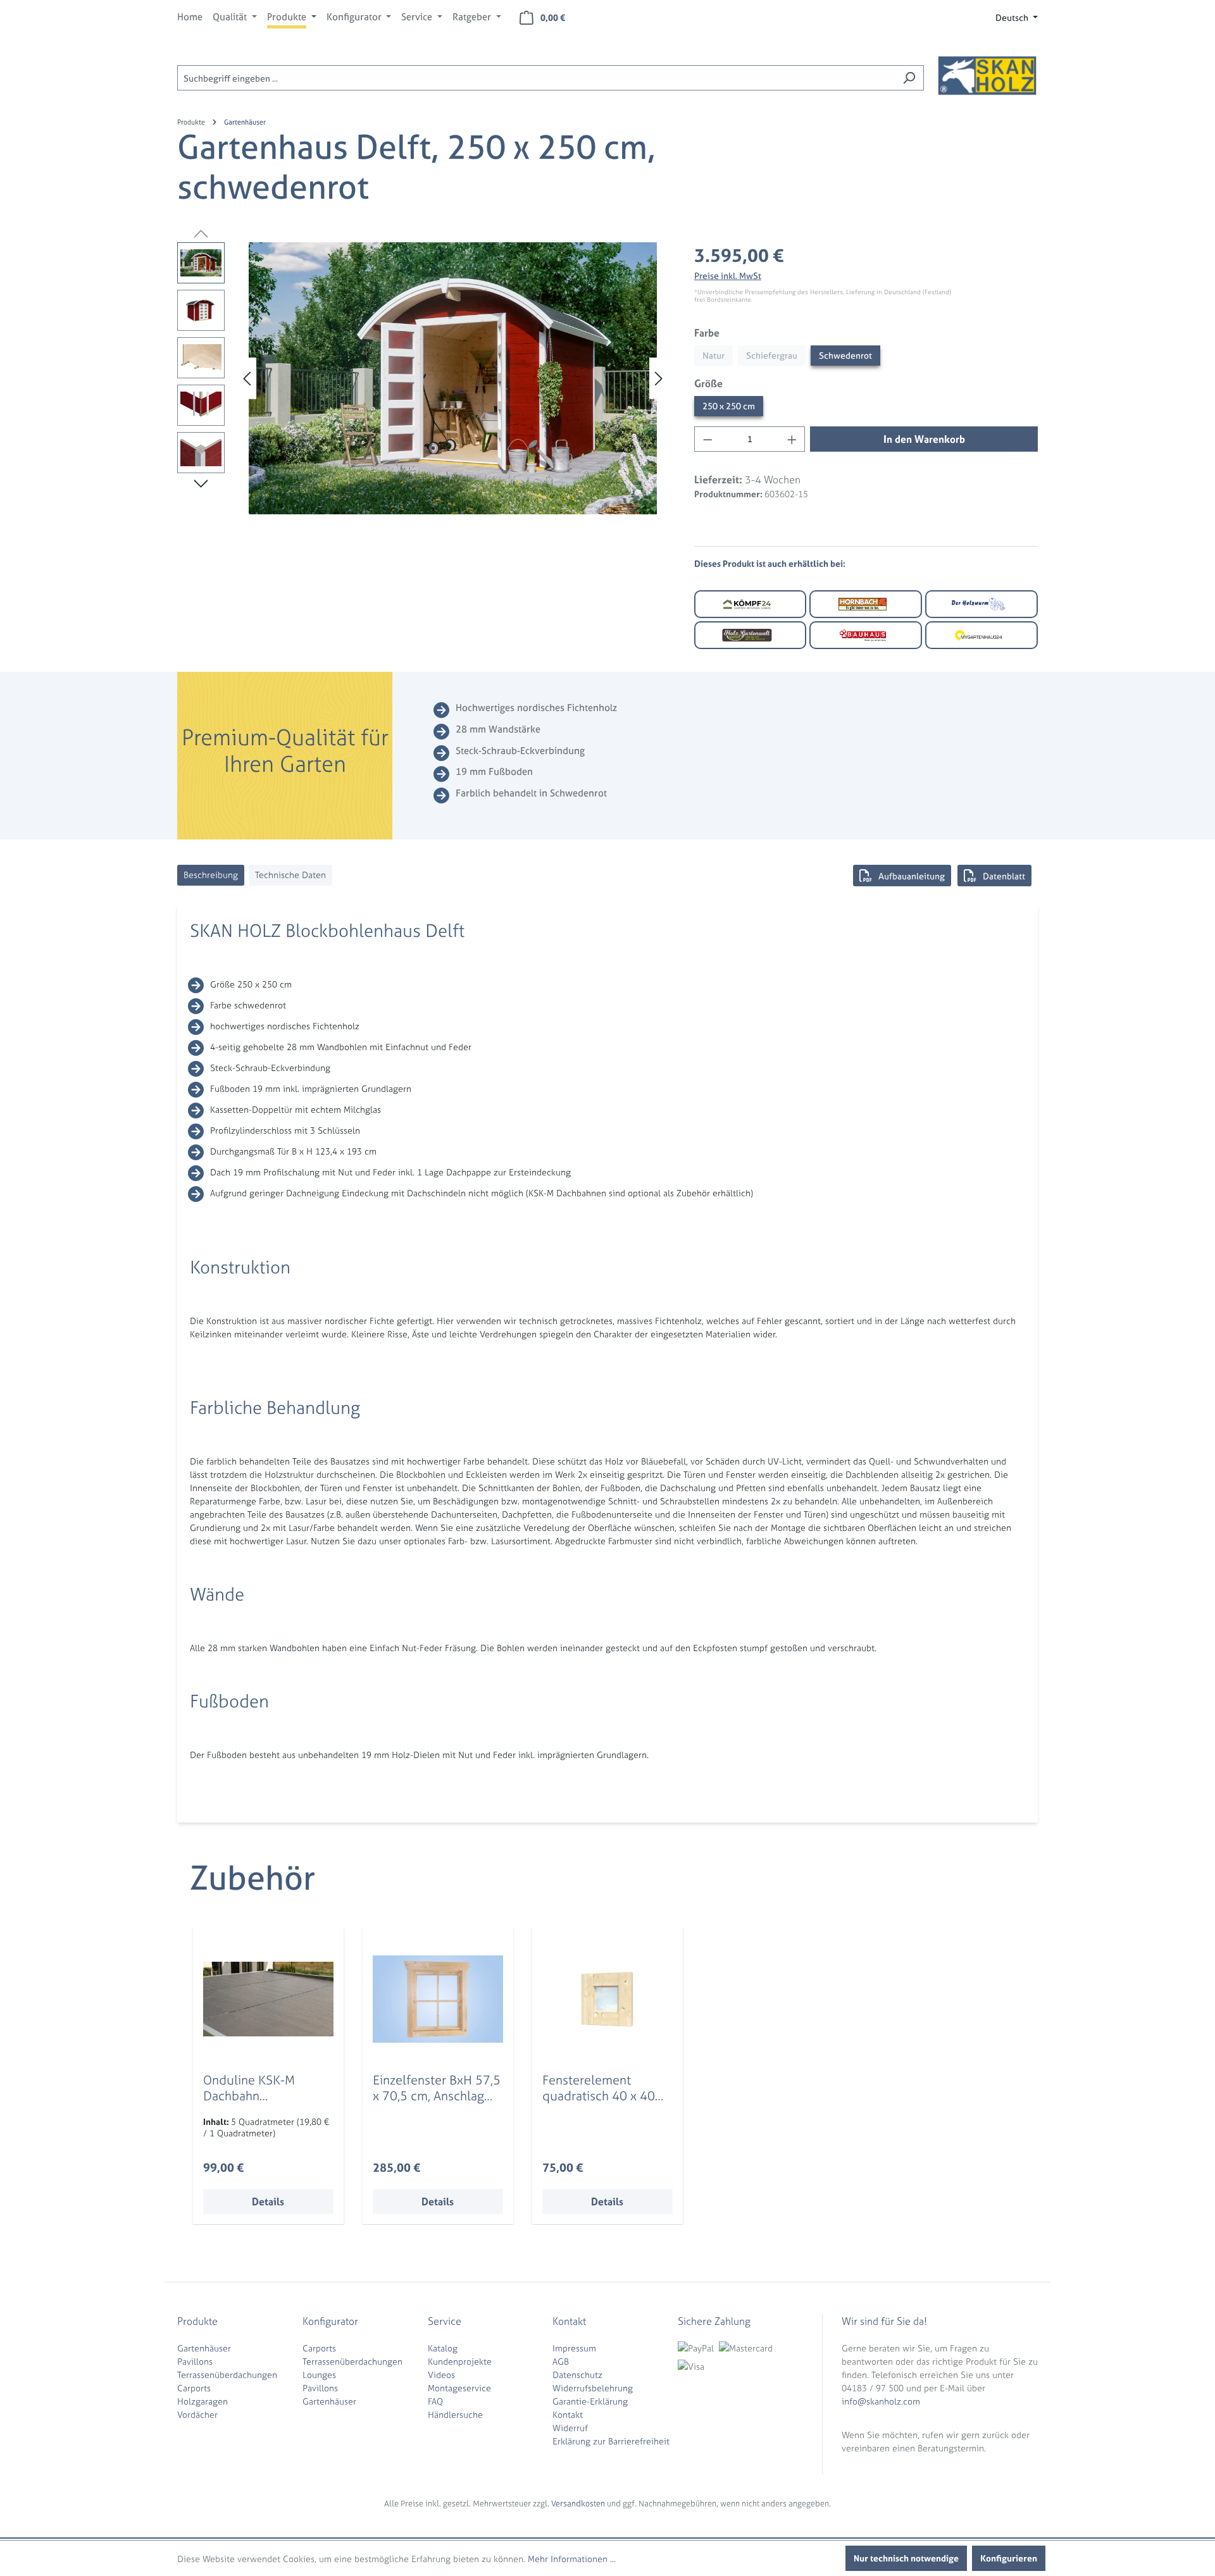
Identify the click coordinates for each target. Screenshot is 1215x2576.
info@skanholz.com (881, 2401)
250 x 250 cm (729, 406)
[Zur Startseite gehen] (987, 75)
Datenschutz (577, 2375)
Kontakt (568, 2414)
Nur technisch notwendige (906, 2558)
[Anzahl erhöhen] (792, 439)
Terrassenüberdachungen (227, 2375)
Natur (713, 355)
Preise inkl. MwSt (728, 276)
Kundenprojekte (460, 2361)
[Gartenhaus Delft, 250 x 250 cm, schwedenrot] (453, 378)
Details (268, 2201)
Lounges (319, 2375)
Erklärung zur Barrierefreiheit (611, 2441)
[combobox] (536, 78)
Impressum (574, 2348)
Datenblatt (1004, 876)
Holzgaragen (202, 2401)
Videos (441, 2375)
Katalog (443, 2348)
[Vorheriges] (247, 379)
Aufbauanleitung (912, 876)
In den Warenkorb (924, 439)
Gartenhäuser (204, 2348)
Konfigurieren (1009, 2558)
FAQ (435, 2401)
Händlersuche (455, 2414)
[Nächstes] (659, 379)
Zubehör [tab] (252, 1878)
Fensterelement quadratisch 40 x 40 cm (599, 2088)
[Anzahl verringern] (707, 439)
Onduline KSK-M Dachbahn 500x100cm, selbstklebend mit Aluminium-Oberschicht (254, 2088)
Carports (194, 2388)
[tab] (211, 875)
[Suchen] (909, 78)
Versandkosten (578, 2504)
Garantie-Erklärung (590, 2401)
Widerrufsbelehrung (593, 2388)
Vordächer (197, 2414)
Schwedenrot (845, 355)
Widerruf (570, 2428)
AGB (561, 2361)
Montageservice (459, 2388)
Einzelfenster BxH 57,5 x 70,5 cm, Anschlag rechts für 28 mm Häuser (437, 2088)
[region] (423, 378)
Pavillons (195, 2361)
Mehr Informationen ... (572, 2559)
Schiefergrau (772, 355)
